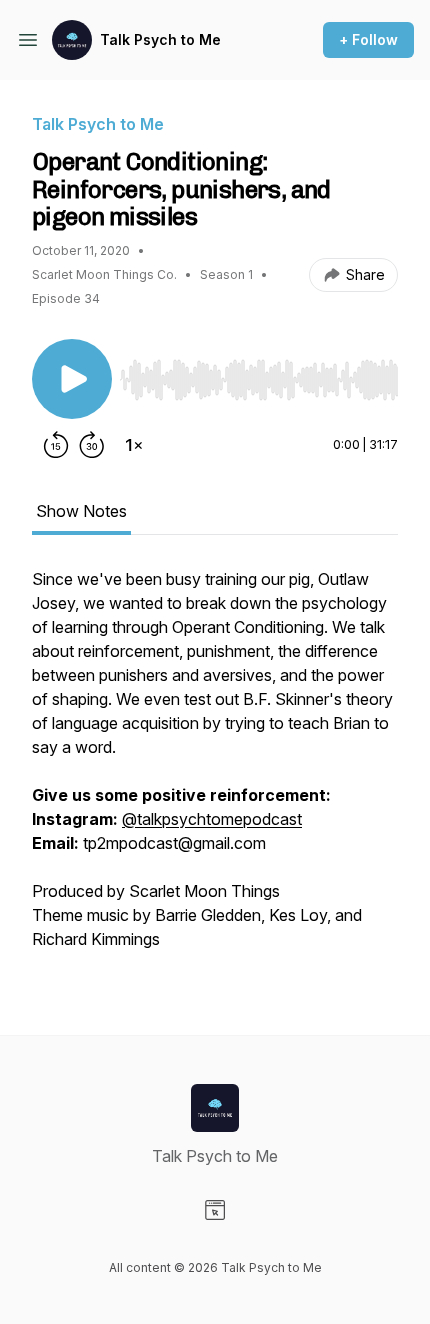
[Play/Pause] (72, 379)
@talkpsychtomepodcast (212, 819)
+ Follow (368, 39)
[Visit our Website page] (215, 1210)
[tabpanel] (215, 769)
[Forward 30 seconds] (92, 445)
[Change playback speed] (134, 445)
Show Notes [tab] (81, 511)
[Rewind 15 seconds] (56, 445)
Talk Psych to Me (160, 39)
